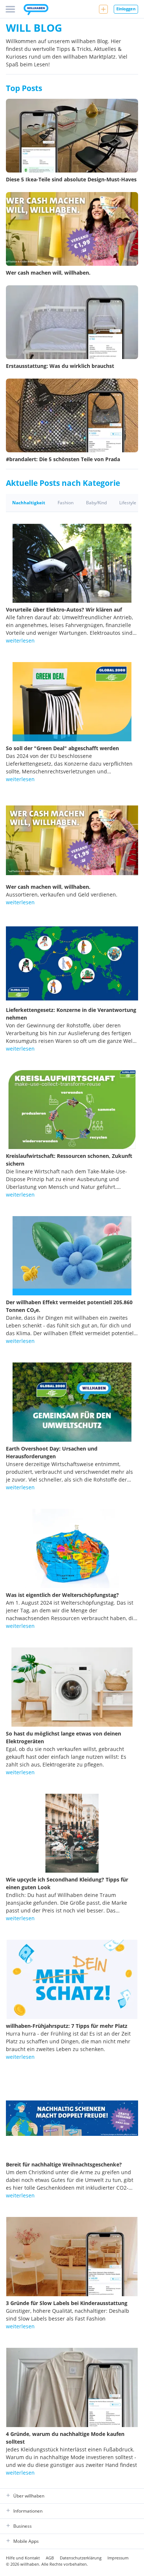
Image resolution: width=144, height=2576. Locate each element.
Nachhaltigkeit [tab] (29, 503)
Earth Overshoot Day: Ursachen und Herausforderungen (52, 1452)
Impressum (118, 2558)
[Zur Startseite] (36, 10)
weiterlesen (20, 640)
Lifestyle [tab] (128, 503)
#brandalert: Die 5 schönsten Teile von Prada (63, 459)
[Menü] (10, 9)
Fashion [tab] (66, 503)
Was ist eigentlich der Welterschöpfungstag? (62, 1595)
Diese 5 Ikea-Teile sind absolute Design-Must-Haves (71, 179)
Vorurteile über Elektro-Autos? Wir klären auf (64, 610)
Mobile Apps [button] (26, 2541)
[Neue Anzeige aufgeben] (103, 9)
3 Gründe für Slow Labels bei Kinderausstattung (67, 2303)
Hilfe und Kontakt (23, 2558)
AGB (50, 2558)
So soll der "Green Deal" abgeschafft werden (62, 748)
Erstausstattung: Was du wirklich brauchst (60, 366)
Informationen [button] (28, 2511)
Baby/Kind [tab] (96, 503)
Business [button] (23, 2526)
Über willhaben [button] (29, 2496)
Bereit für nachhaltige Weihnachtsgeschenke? (64, 2164)
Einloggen (126, 9)
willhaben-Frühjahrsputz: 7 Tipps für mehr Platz (67, 2026)
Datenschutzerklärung (81, 2558)
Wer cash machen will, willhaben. (48, 273)
